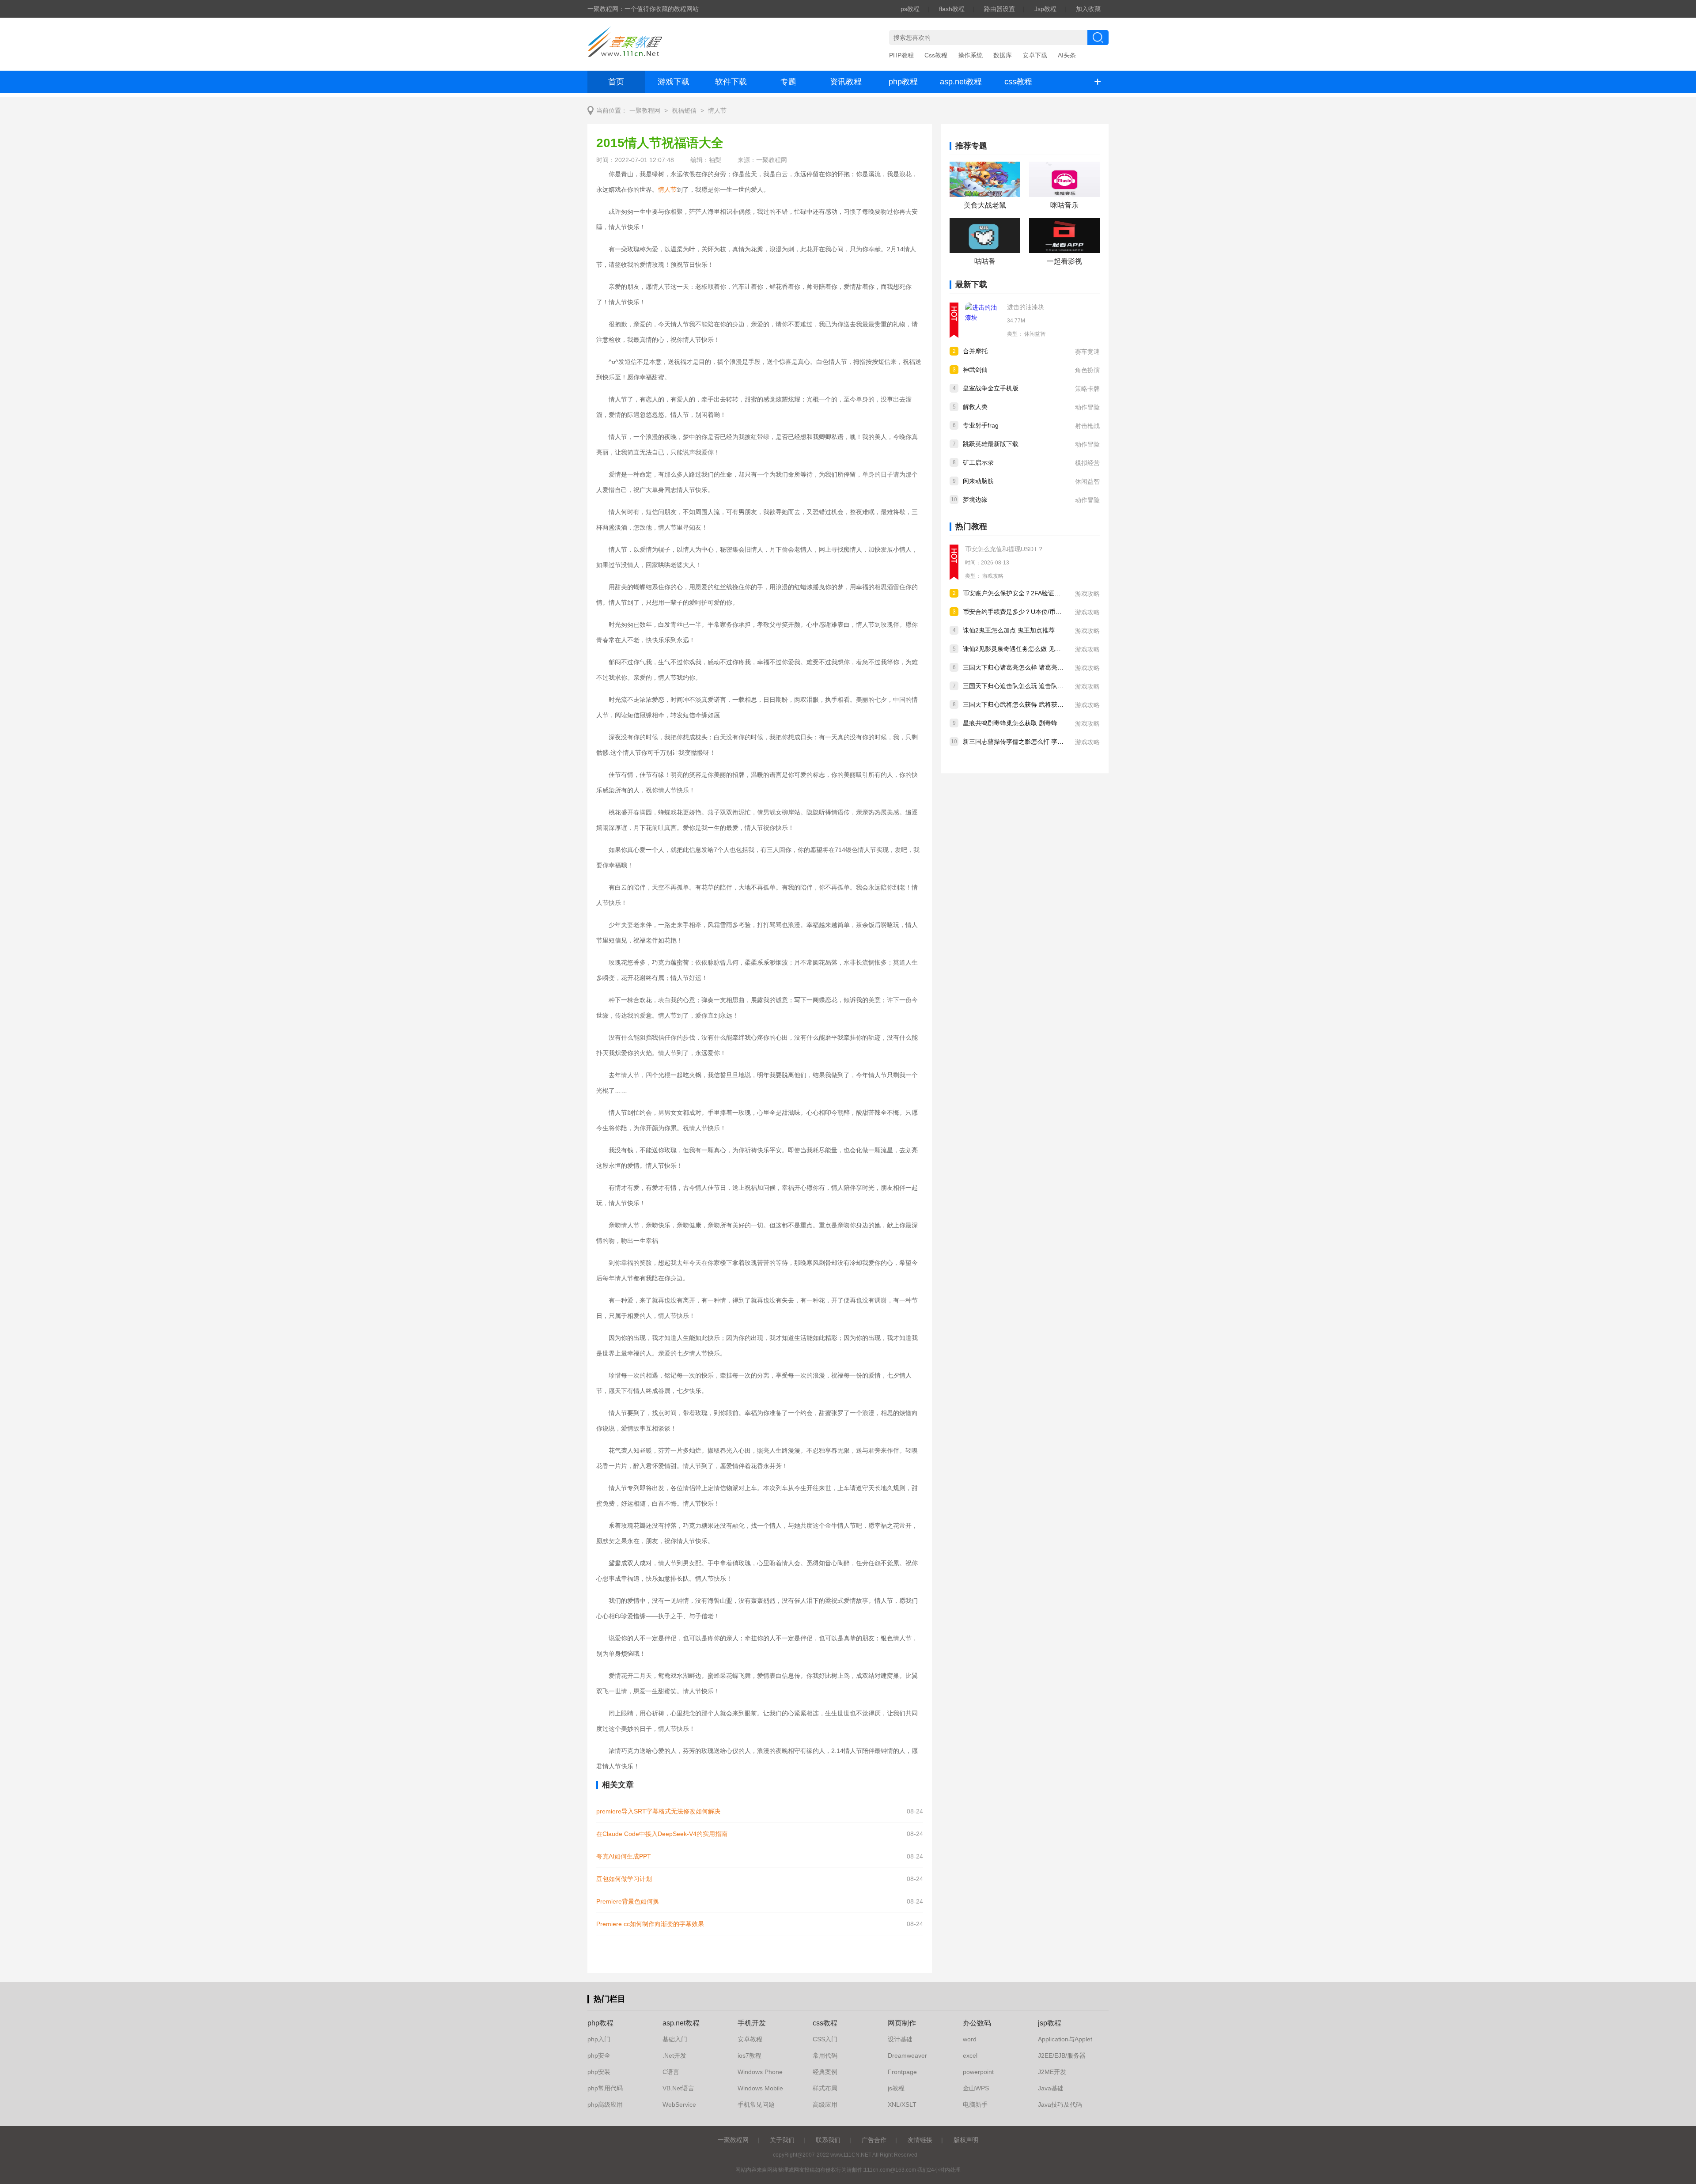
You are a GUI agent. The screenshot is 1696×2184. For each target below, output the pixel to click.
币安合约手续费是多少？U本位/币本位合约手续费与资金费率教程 (1052, 612)
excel (970, 2055)
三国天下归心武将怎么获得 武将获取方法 (1019, 704)
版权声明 (966, 2140)
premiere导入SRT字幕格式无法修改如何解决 (658, 1811)
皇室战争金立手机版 (991, 388)
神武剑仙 (975, 370)
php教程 (903, 82)
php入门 (599, 2039)
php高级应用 (605, 2105)
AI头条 (1067, 55)
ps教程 (910, 9)
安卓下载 (1035, 55)
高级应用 (825, 2105)
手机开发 (752, 2023)
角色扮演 (1087, 370)
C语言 (671, 2072)
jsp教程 (1050, 2023)
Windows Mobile (760, 2088)
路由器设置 (999, 9)
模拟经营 (1087, 463)
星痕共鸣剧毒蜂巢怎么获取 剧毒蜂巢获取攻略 (1026, 723)
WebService (679, 2105)
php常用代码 (605, 2088)
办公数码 (977, 2023)
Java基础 (1051, 2088)
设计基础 (900, 2039)
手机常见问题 (756, 2105)
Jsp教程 (1045, 9)
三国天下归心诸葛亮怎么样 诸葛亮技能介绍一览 (1029, 667)
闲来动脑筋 (978, 481)
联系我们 (828, 2140)
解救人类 (975, 407)
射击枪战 (1087, 426)
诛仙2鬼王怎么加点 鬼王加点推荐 (1009, 630)
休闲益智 (1035, 334)
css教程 (1018, 82)
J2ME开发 (1052, 2072)
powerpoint (978, 2072)
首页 (616, 82)
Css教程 (936, 55)
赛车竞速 (1087, 352)
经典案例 (825, 2072)
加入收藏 (1088, 9)
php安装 (599, 2072)
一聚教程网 (645, 111)
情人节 (717, 111)
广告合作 (874, 2140)
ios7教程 (750, 2055)
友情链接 (920, 2140)
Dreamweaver (907, 2055)
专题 (788, 82)
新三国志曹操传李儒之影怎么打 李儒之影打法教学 (1032, 742)
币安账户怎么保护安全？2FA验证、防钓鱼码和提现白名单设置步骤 (1055, 593)
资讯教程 (846, 82)
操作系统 (970, 55)
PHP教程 (901, 55)
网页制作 (902, 2023)
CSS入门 (825, 2039)
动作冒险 (1087, 407)
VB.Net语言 (678, 2088)
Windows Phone (760, 2072)
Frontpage (902, 2072)
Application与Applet (1065, 2039)
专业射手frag (981, 425)
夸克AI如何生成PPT (624, 1856)
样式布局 (825, 2088)
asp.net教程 (961, 82)
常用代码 (825, 2055)
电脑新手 (975, 2105)
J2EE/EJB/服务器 (1062, 2055)
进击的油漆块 (1026, 307)
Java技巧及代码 (1060, 2105)
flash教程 (952, 9)
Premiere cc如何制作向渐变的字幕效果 (650, 1924)
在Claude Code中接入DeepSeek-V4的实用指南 (662, 1834)
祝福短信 (684, 111)
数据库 (1003, 55)
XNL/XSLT (902, 2105)
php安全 (599, 2055)
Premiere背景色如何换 (628, 1901)
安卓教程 (750, 2039)
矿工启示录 (978, 462)
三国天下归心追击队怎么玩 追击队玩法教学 (1022, 686)
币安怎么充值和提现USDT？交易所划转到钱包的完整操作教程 (1051, 549)
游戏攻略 (993, 576)
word (970, 2039)
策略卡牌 (1087, 389)
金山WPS (976, 2088)
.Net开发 (674, 2055)
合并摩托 (975, 351)
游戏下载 (674, 82)
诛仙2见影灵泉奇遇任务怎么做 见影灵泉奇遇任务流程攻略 (1043, 649)
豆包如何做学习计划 (624, 1879)
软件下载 (731, 82)
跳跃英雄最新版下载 (991, 444)
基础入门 (675, 2039)
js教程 (896, 2088)
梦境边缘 (975, 500)
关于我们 (782, 2140)
